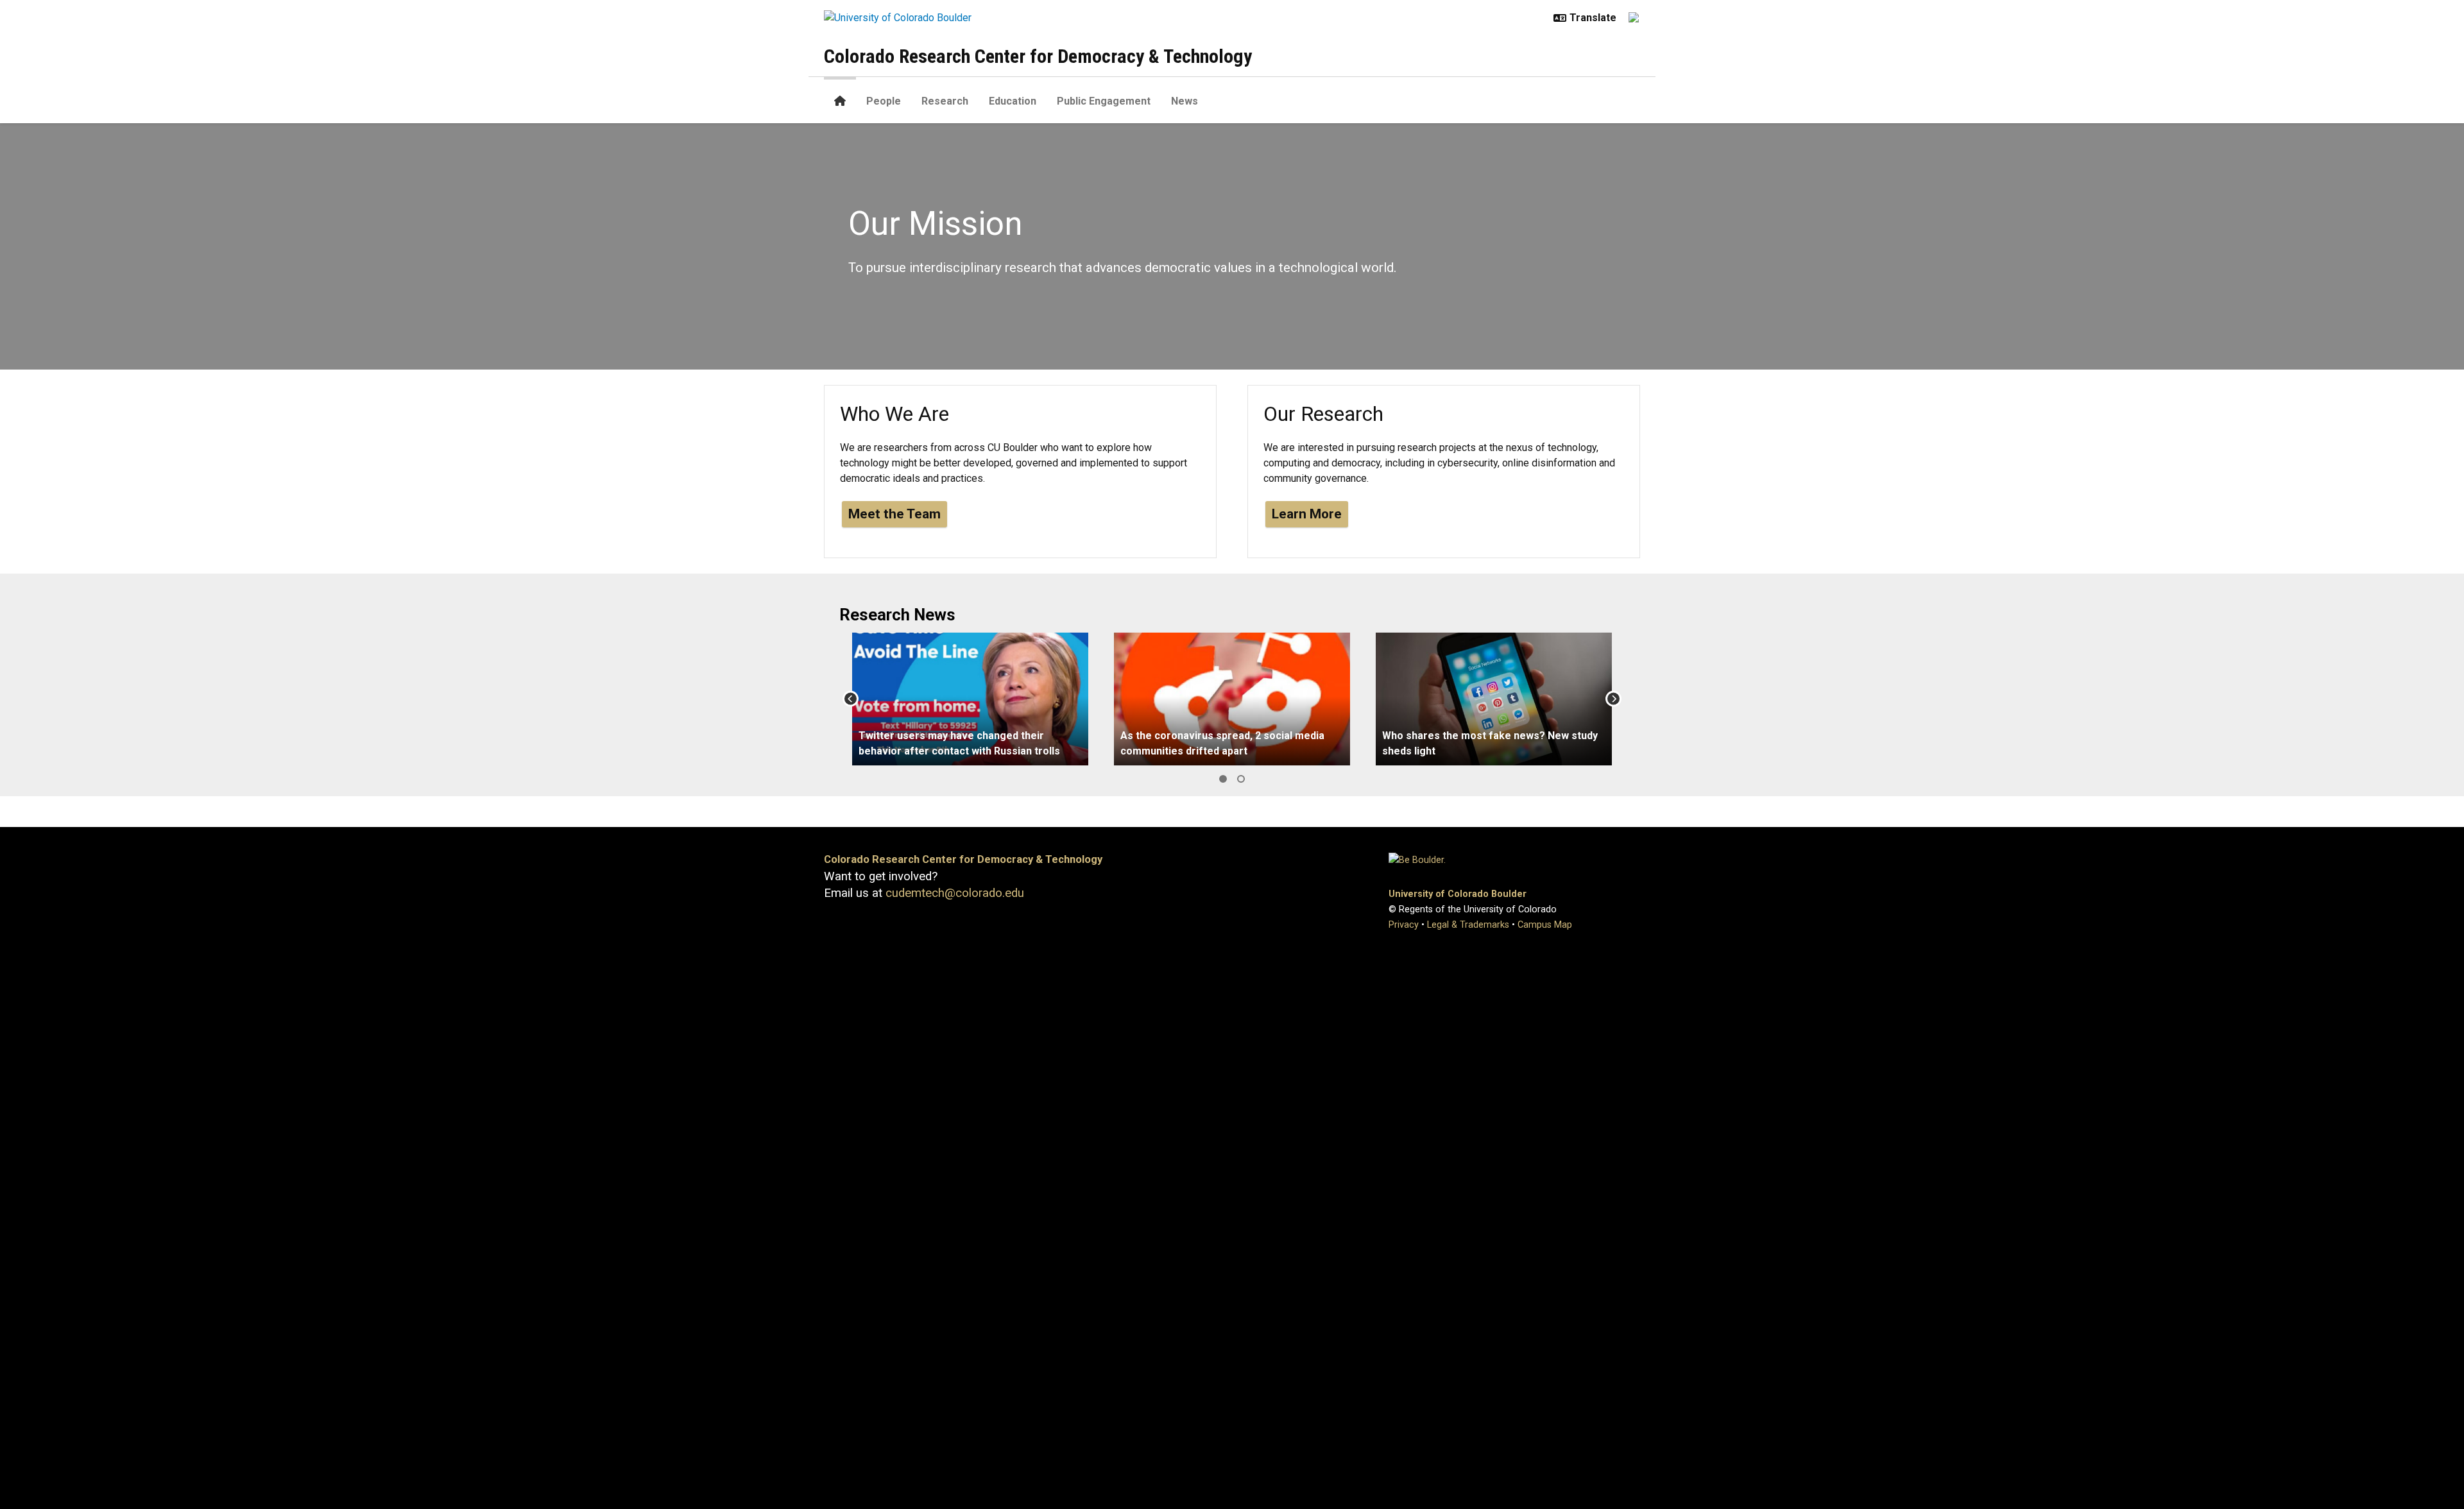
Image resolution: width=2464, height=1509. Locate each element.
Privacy (1404, 925)
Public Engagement (1104, 101)
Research (945, 101)
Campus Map (1545, 925)
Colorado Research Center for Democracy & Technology (1038, 56)
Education (1013, 101)
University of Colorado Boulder (1458, 894)
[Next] (1613, 699)
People (884, 101)
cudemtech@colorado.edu (955, 893)
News (1185, 101)
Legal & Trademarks (1468, 925)
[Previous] (851, 699)
